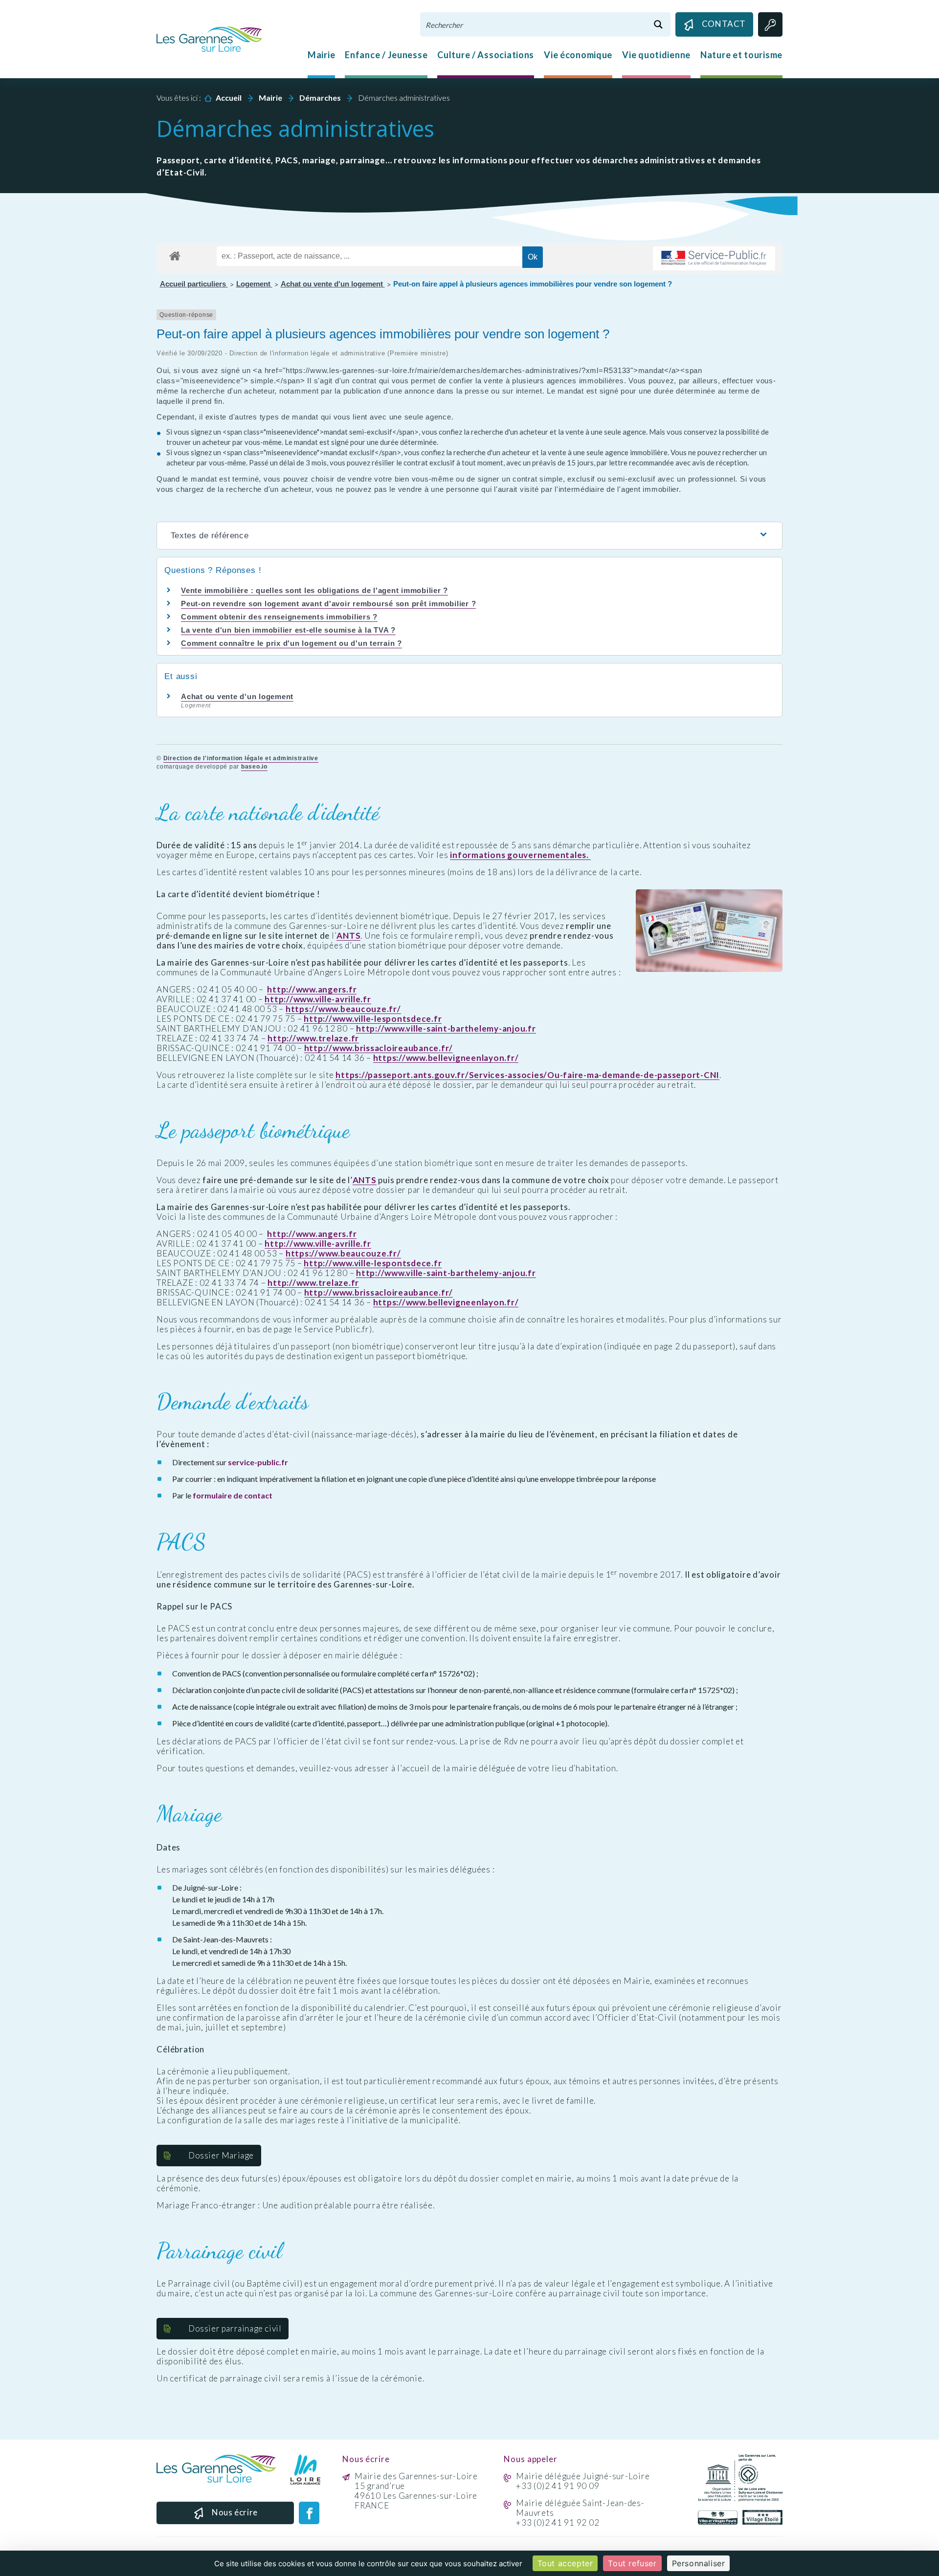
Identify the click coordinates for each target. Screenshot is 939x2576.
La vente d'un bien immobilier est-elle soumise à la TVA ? (288, 630)
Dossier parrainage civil (235, 2328)
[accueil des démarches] (175, 254)
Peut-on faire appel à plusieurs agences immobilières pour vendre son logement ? (533, 284)
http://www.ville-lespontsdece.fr (373, 1019)
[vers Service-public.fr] (714, 258)
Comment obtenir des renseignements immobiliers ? (279, 617)
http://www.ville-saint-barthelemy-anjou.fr (446, 1029)
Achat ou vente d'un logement (333, 284)
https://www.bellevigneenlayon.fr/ (446, 1058)
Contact (724, 24)
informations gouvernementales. (520, 855)
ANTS (348, 936)
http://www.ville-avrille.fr (318, 999)
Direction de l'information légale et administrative (241, 758)
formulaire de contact (233, 1495)
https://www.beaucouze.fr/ (343, 1009)
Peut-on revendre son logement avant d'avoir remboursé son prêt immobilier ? (328, 604)
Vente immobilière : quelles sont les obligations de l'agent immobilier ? (314, 590)
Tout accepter (565, 2563)
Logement (254, 284)
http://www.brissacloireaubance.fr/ (379, 1048)
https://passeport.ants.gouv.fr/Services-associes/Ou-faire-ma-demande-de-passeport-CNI (527, 1075)
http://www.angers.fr (312, 990)
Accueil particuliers (194, 284)
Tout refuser (632, 2563)
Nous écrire (235, 2512)
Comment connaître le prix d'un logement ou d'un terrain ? (291, 643)
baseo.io (254, 767)
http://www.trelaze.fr (313, 1038)
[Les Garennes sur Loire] (209, 38)
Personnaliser (699, 2563)
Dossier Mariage (221, 2155)
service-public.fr (258, 1462)
